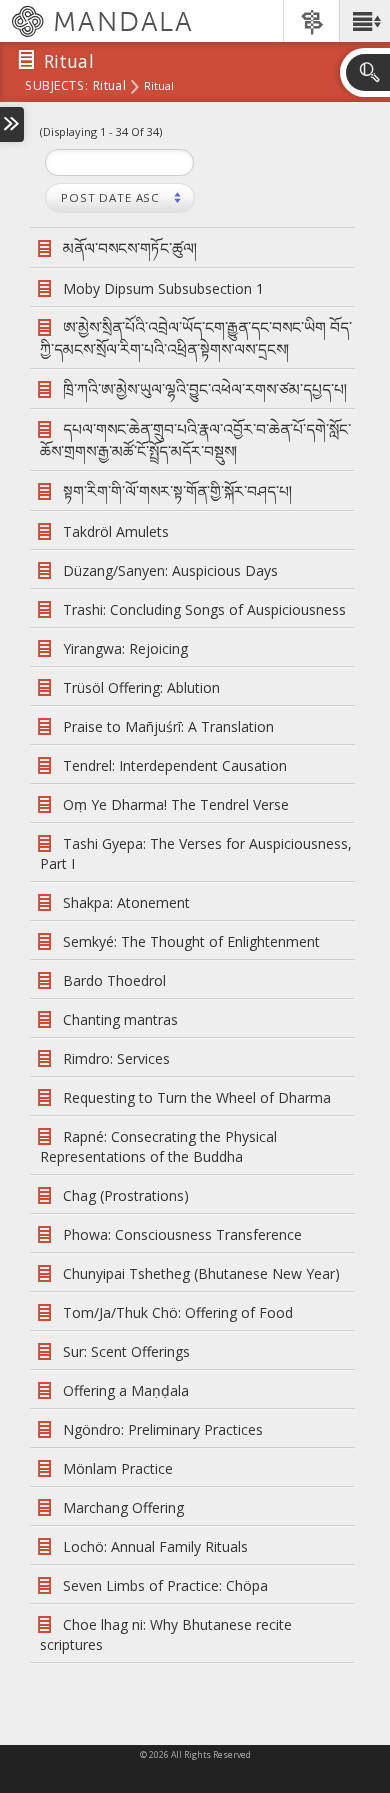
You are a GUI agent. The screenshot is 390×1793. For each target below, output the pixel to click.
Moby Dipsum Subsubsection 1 (163, 288)
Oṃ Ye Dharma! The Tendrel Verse (176, 804)
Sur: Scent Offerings (126, 1351)
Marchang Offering (123, 1507)
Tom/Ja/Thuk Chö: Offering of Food (178, 1312)
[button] (364, 21)
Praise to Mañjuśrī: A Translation (168, 726)
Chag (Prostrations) (126, 1195)
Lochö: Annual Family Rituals (155, 1546)
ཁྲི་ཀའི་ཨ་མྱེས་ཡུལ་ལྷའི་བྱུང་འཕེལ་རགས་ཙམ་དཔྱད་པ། (205, 389)
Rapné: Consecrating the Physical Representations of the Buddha (158, 1146)
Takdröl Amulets (116, 531)
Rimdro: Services (116, 1058)
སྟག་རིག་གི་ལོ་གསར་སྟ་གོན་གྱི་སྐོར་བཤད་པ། (177, 491)
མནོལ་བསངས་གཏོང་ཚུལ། (130, 248)
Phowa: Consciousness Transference (182, 1234)
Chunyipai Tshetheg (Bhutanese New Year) (201, 1273)
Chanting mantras (120, 1019)
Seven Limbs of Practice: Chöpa (165, 1585)
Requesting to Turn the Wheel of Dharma (197, 1097)
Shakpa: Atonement (126, 902)
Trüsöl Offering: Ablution (141, 687)
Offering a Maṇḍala (126, 1390)
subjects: (56, 87)
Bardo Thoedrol (114, 980)
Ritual (109, 87)
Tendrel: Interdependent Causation (175, 765)
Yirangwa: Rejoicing (125, 648)
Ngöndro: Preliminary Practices (163, 1429)
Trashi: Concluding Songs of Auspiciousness (204, 609)
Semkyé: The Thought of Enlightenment (191, 941)
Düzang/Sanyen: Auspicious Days (170, 570)
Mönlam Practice (118, 1468)
